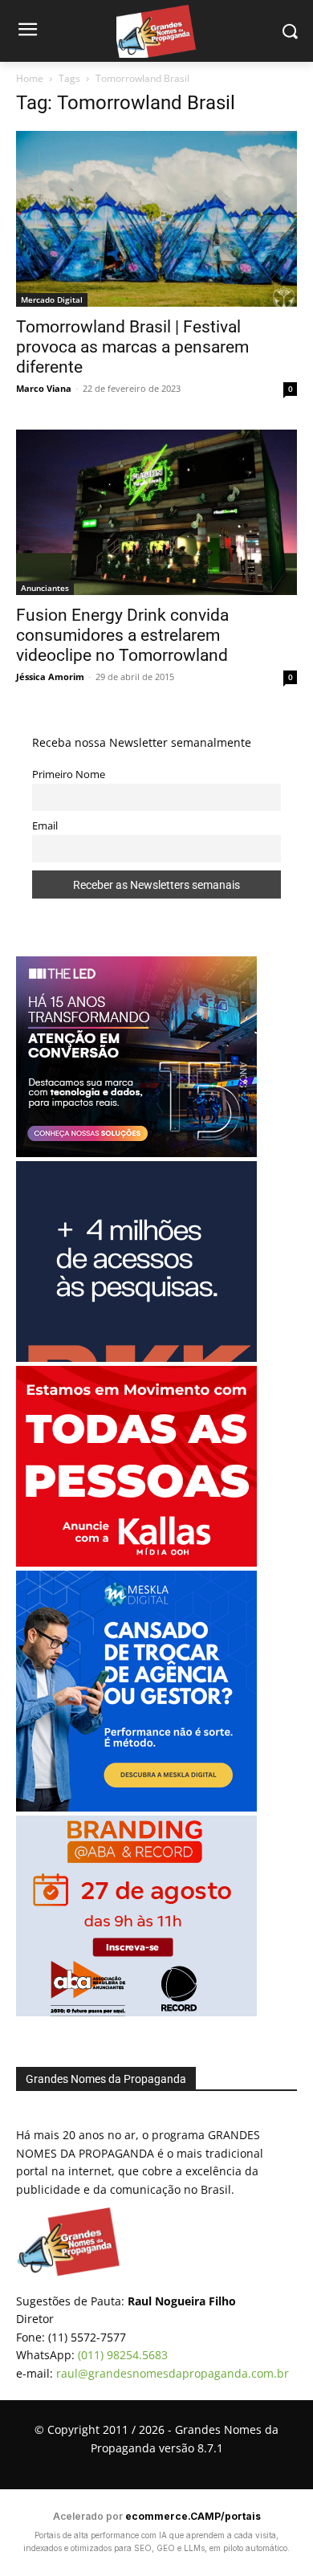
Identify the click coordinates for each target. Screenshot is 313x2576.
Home (30, 78)
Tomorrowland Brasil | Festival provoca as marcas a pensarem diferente (132, 347)
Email (45, 826)
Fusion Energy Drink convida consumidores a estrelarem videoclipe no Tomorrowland (122, 635)
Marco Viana (44, 388)
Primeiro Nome (69, 774)
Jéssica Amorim (50, 677)
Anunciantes (45, 588)
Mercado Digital (52, 300)
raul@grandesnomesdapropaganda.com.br (173, 2373)
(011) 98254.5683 (123, 2355)
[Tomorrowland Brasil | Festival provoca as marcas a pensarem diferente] (156, 219)
